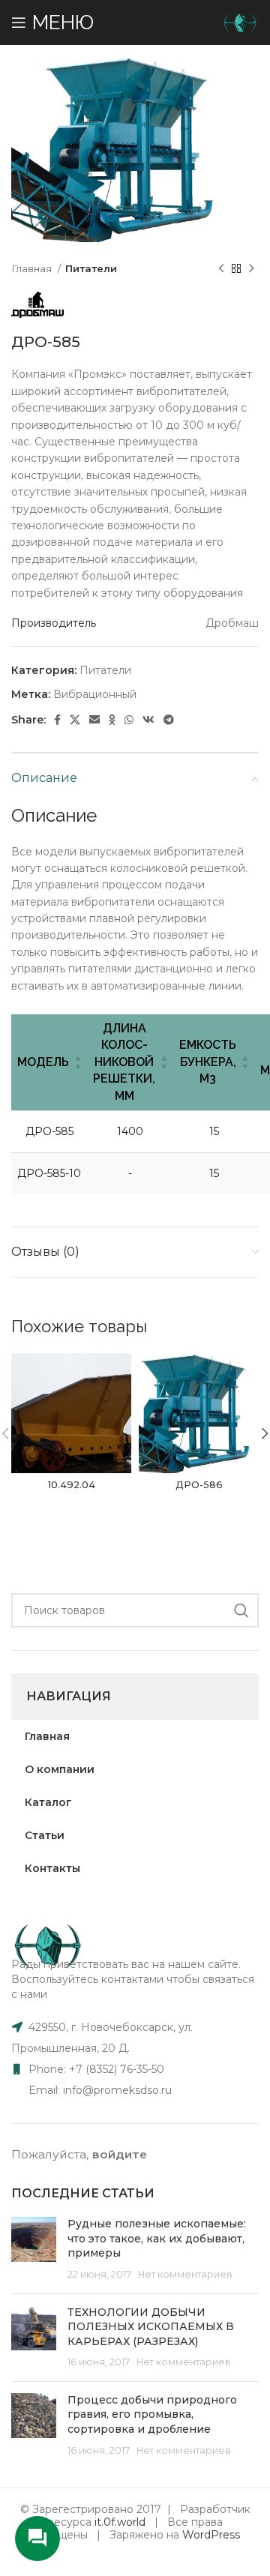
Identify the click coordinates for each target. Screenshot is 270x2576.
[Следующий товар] (251, 268)
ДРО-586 (199, 1485)
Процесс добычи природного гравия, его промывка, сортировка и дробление (152, 2414)
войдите (120, 2154)
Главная (33, 268)
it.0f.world (120, 2522)
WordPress (211, 2535)
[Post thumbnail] (34, 2249)
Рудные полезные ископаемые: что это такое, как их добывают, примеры (157, 2238)
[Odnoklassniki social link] (112, 720)
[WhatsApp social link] (129, 720)
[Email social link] (94, 720)
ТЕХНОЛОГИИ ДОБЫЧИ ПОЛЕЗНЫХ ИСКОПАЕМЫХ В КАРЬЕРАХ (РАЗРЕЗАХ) (151, 2327)
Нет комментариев (185, 2274)
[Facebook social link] (57, 720)
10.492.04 (72, 1485)
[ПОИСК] (241, 1610)
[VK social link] (148, 720)
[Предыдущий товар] (221, 268)
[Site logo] (240, 22)
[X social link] (75, 720)
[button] (78, 1062)
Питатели (91, 268)
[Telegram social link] (169, 720)
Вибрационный (95, 694)
